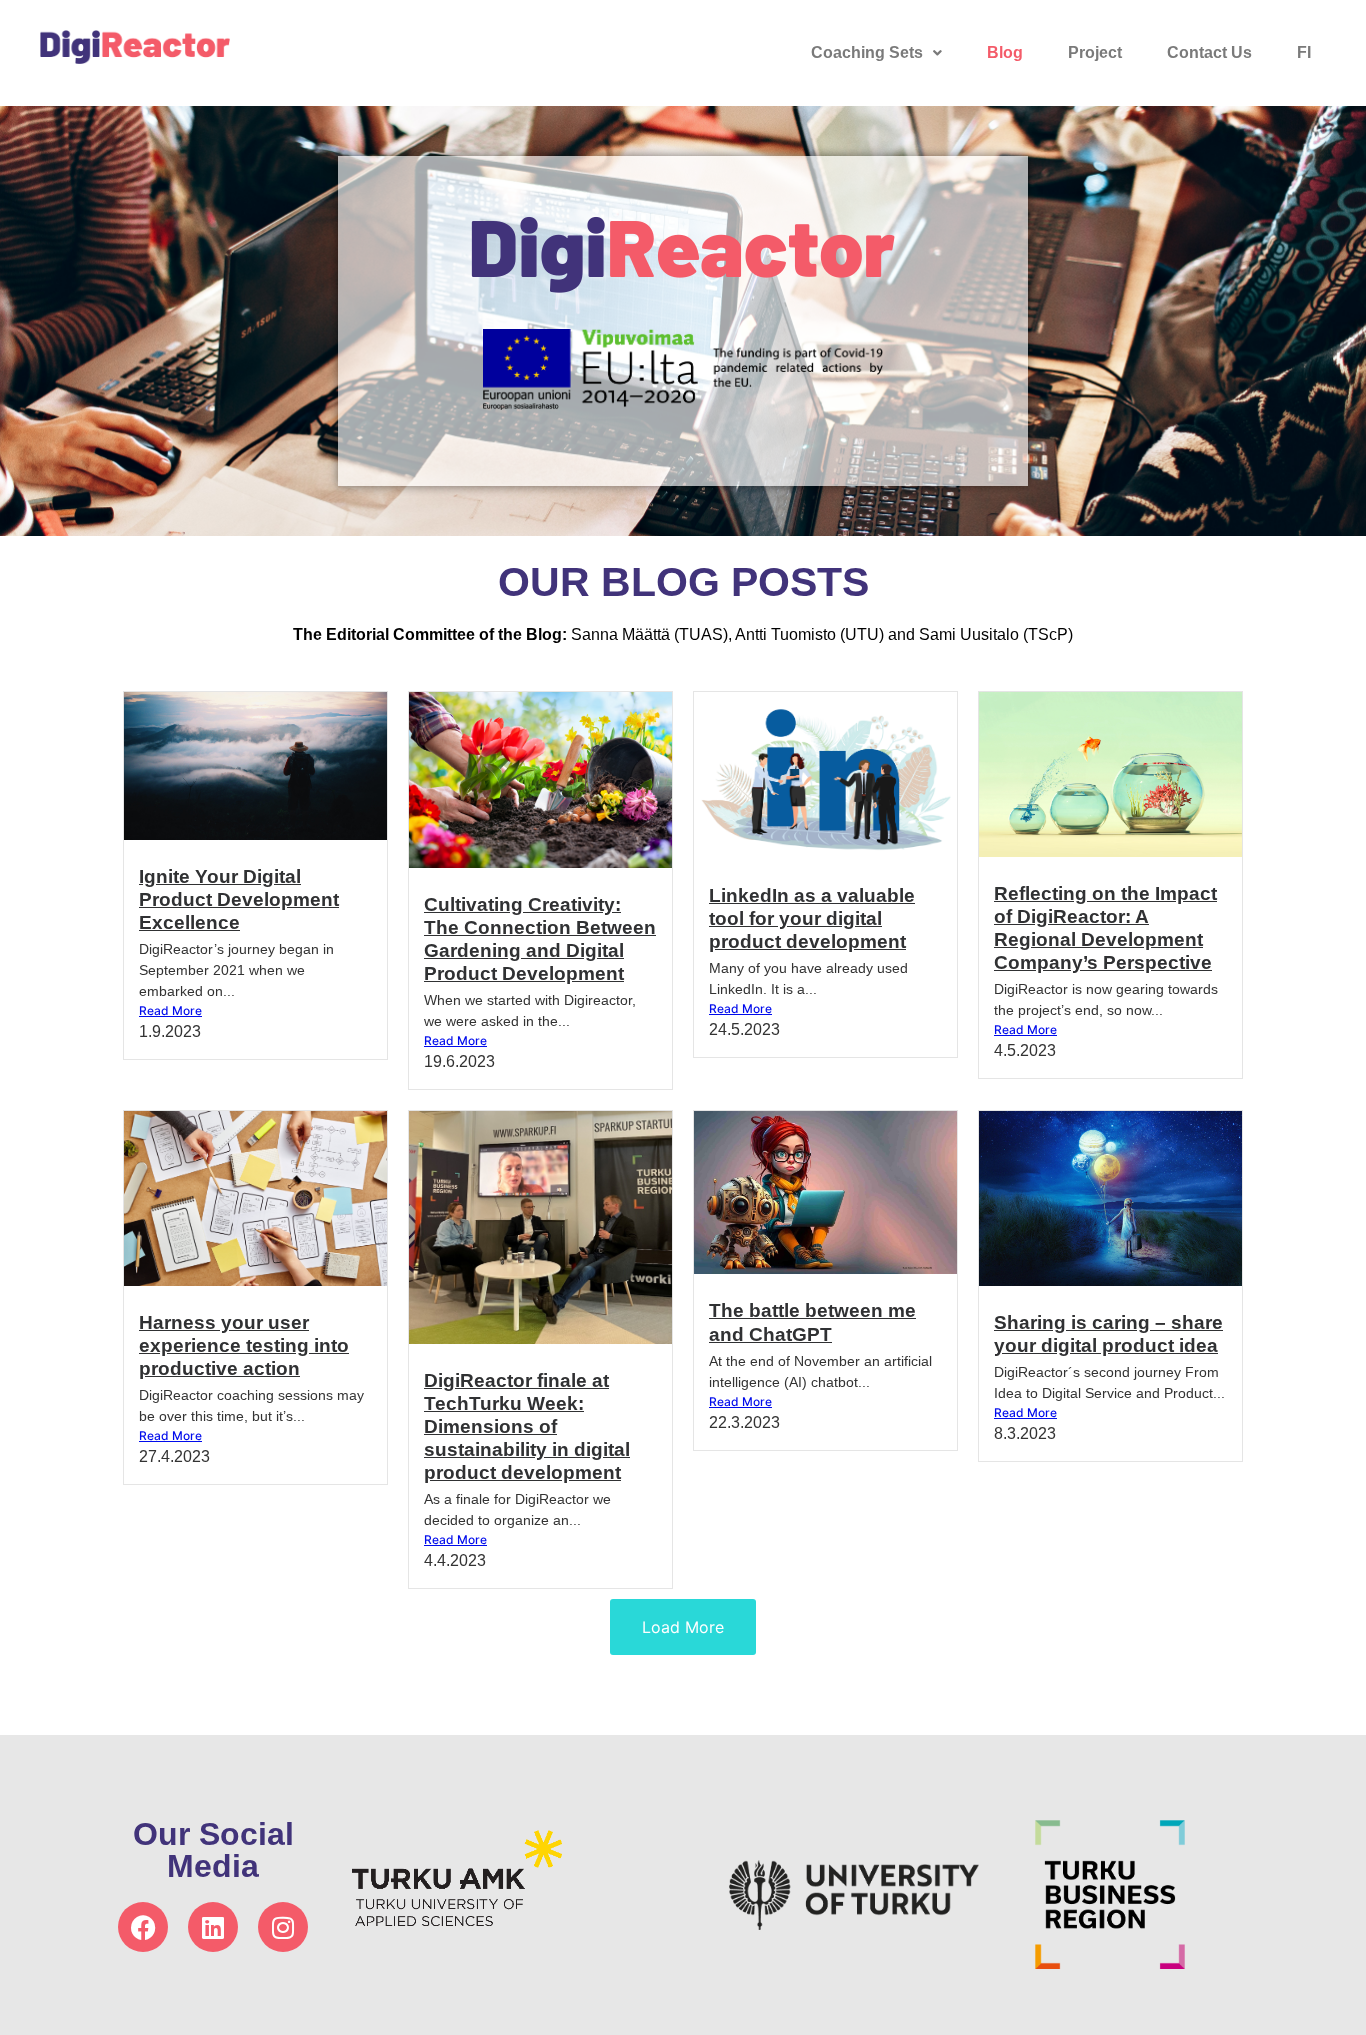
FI (1304, 52)
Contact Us (1209, 52)
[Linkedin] (213, 1927)
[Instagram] (283, 1927)
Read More (170, 1010)
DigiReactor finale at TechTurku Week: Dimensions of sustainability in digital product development (527, 1426)
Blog (1005, 52)
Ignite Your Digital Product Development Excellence (239, 899)
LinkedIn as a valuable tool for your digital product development (812, 918)
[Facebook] (143, 1927)
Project (1095, 52)
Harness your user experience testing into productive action (244, 1345)
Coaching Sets (867, 52)
